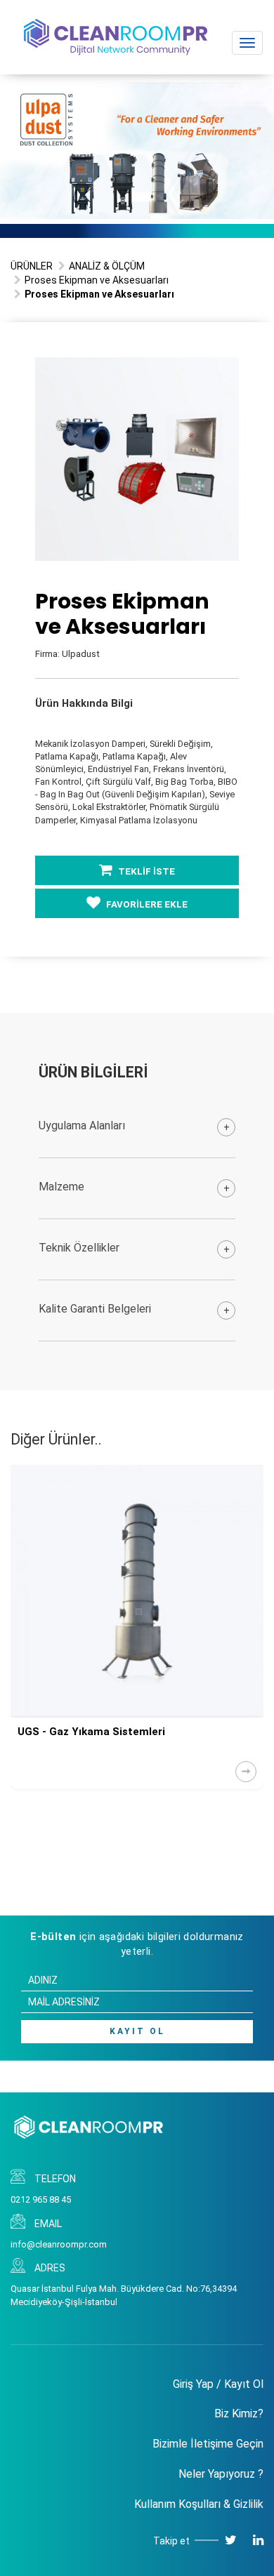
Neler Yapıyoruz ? (221, 2474)
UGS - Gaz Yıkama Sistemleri (91, 1732)
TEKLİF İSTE (145, 871)
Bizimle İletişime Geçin (208, 2444)
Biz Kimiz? (239, 2414)
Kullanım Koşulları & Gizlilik (199, 2504)
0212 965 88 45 (41, 2199)
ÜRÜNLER (32, 266)
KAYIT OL (137, 2031)
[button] (226, 370)
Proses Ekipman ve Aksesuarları (97, 280)
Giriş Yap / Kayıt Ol (218, 2384)
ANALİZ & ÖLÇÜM (107, 266)
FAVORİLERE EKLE (146, 904)
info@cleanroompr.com (59, 2244)
